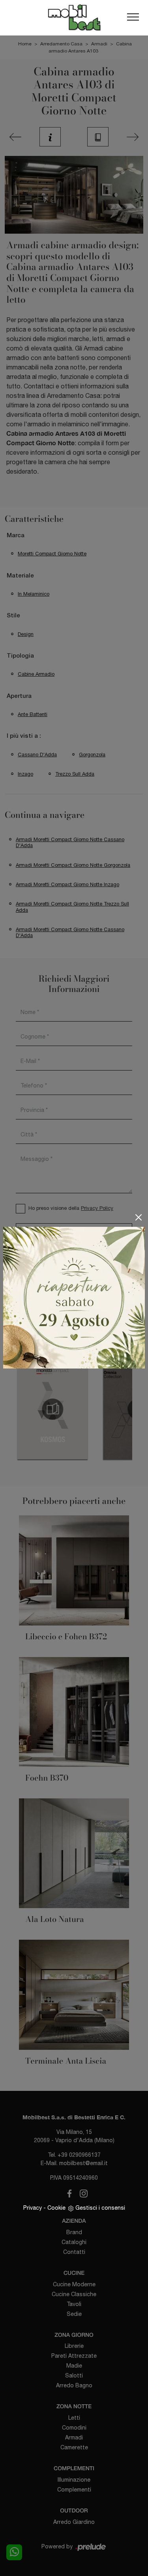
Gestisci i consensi (100, 2208)
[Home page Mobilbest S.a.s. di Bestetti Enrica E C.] (74, 18)
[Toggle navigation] (133, 17)
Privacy (33, 2208)
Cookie (56, 2208)
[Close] (139, 1217)
